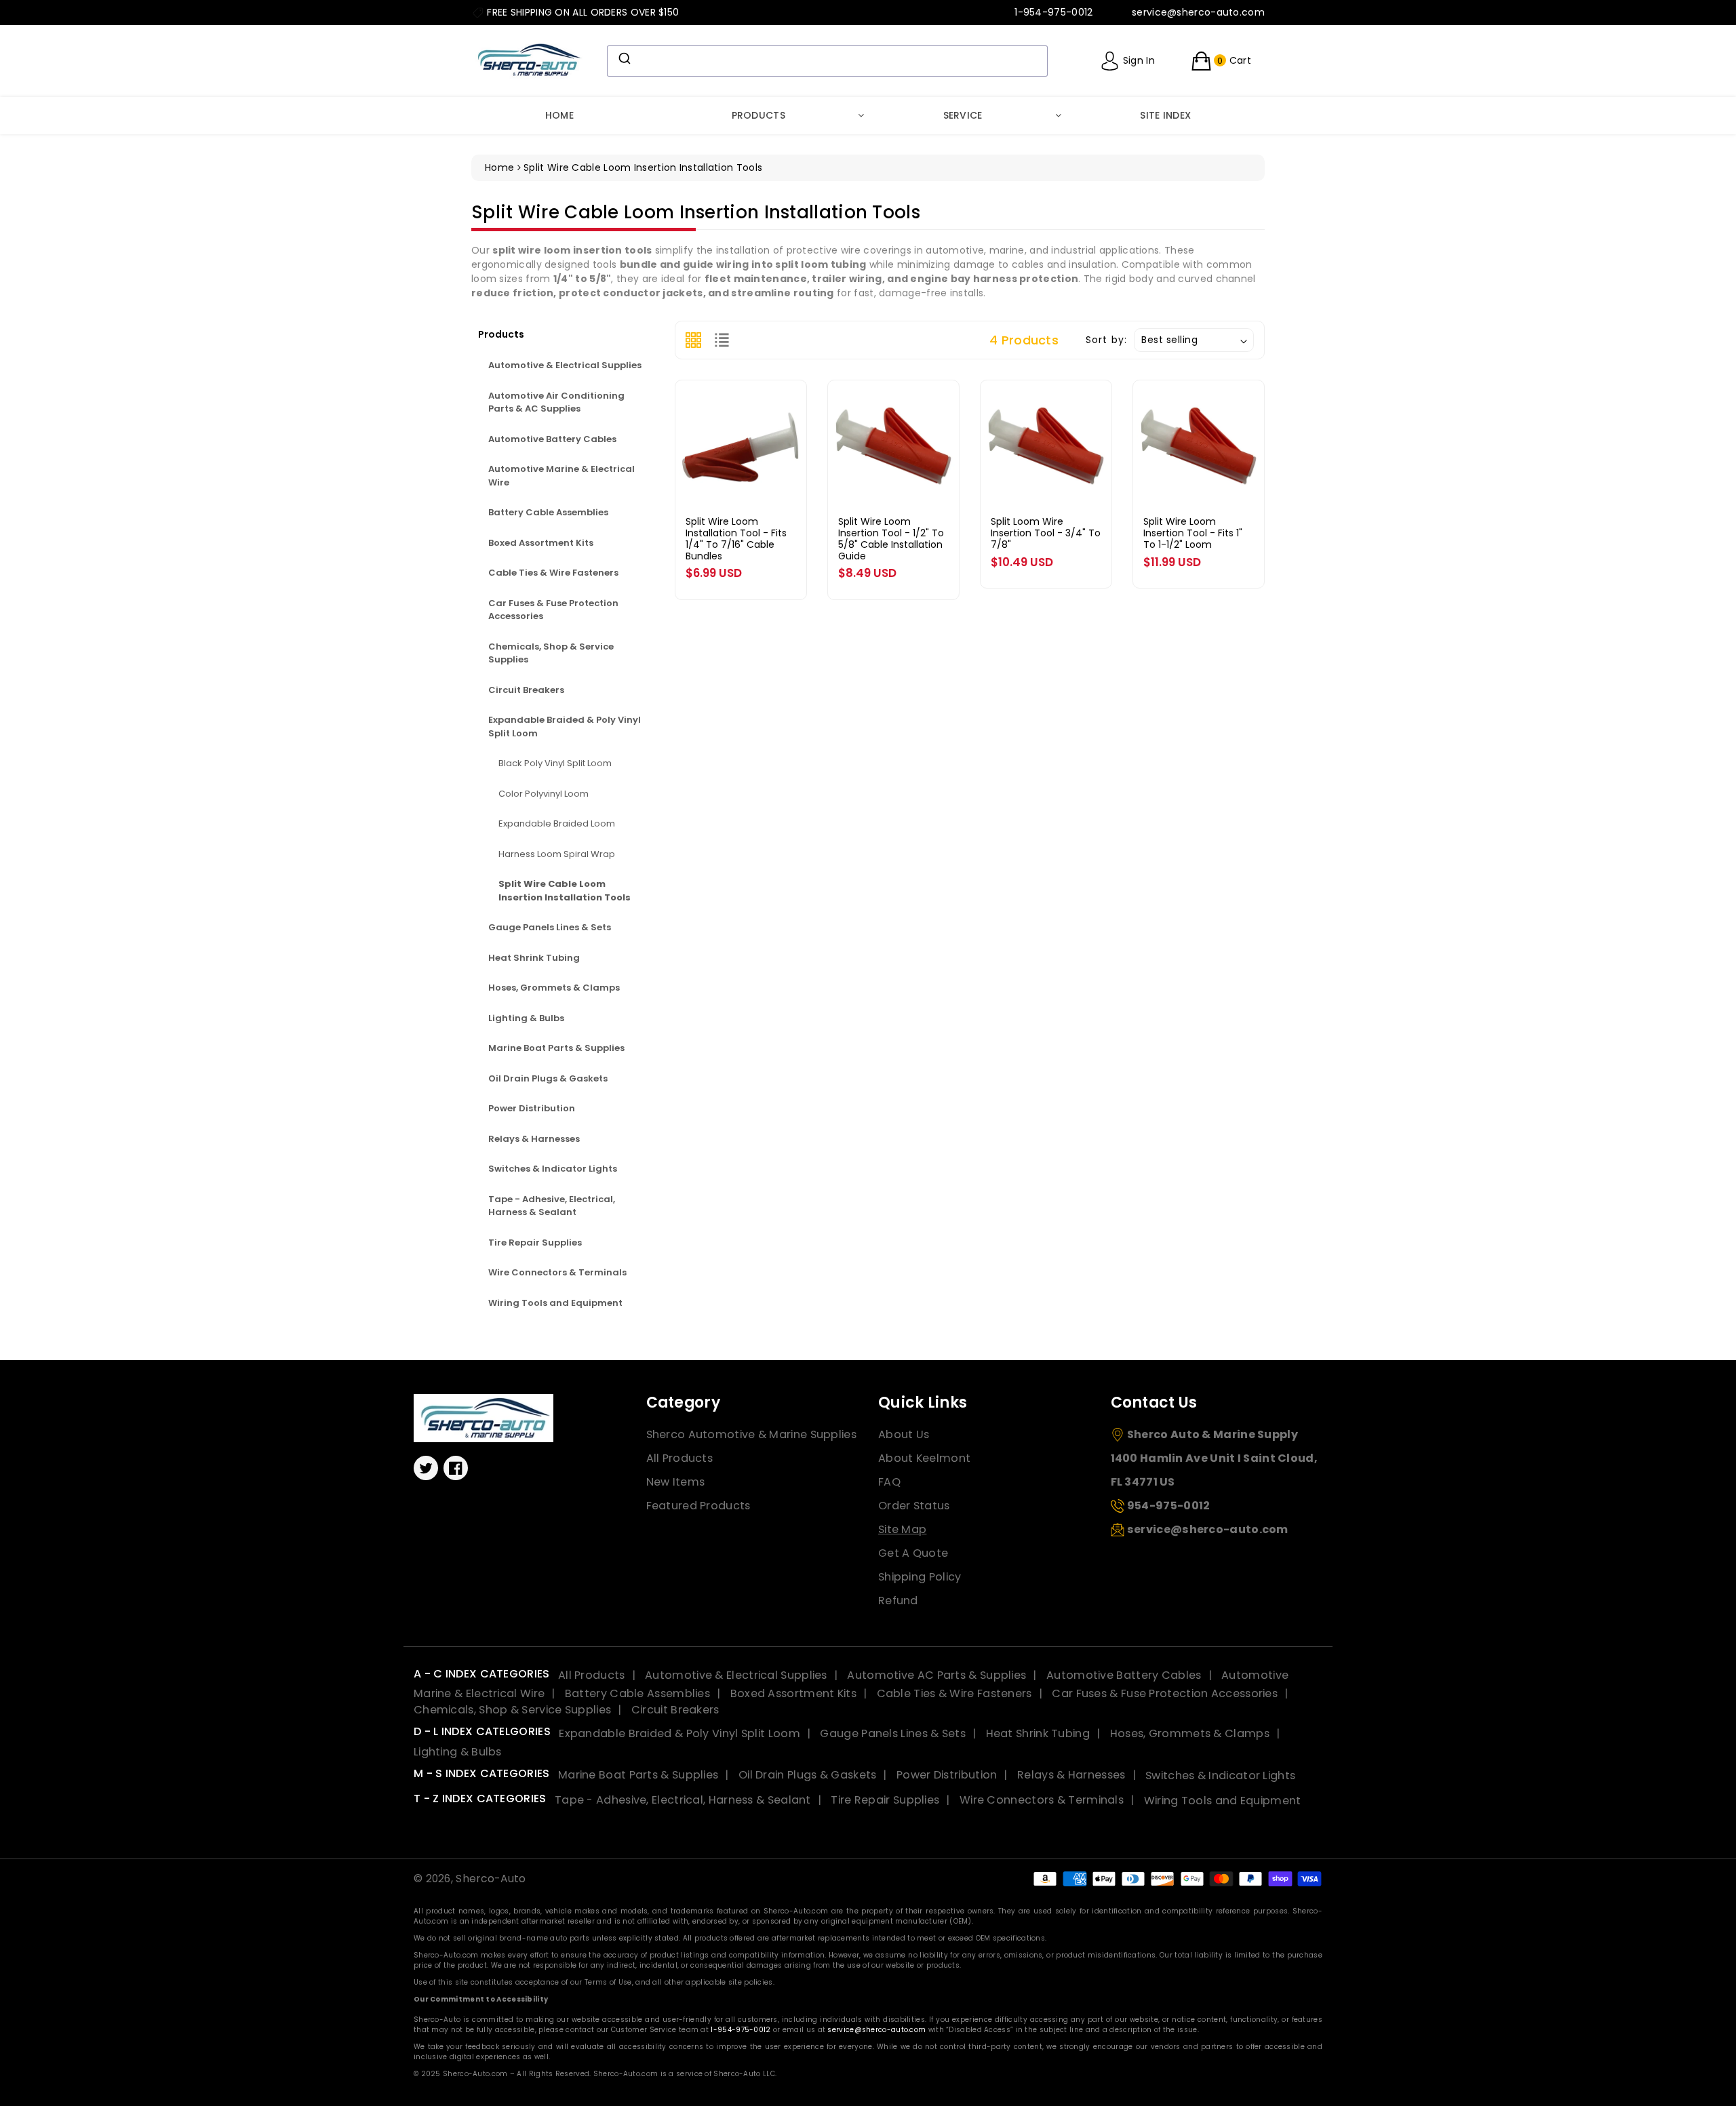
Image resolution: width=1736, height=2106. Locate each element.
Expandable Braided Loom (557, 823)
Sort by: (1106, 340)
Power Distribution (532, 1108)
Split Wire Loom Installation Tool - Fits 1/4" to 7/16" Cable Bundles (736, 538)
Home (559, 115)
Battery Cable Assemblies (548, 512)
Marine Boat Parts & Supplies (556, 1048)
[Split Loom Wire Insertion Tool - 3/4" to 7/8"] (1046, 446)
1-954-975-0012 (741, 2030)
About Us (904, 1434)
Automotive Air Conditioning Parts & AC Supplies (556, 402)
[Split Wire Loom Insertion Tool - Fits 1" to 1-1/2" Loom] (1199, 446)
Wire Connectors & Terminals (557, 1272)
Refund (898, 1601)
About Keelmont (924, 1458)
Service (963, 115)
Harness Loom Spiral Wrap (557, 854)
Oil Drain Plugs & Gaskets (548, 1078)
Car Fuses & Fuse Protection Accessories (553, 610)
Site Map (902, 1529)
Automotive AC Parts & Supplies (936, 1675)
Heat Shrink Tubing (534, 958)
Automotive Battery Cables (552, 439)
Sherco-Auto (491, 1879)
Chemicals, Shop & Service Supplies (551, 653)
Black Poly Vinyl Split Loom (555, 763)
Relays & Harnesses (534, 1139)
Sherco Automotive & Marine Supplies (752, 1434)
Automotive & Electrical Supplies (565, 365)
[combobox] (827, 61)
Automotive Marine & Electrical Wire (561, 476)
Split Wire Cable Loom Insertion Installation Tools (565, 891)
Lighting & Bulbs (526, 1018)
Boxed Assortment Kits (541, 543)
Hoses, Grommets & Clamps (554, 988)
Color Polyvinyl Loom (544, 794)
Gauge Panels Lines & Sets (550, 927)
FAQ (889, 1482)
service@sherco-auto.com (876, 2030)
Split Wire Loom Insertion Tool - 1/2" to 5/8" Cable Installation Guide (891, 538)
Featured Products (698, 1506)
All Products (680, 1458)
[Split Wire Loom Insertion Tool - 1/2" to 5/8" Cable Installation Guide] (893, 446)
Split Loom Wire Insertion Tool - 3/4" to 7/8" (1046, 533)
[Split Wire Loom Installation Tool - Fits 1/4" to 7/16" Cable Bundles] (741, 446)
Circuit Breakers (526, 690)
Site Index (1165, 115)
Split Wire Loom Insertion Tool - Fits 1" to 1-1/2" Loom (1193, 533)
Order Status (914, 1506)
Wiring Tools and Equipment (555, 1303)
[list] (722, 340)
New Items (676, 1482)
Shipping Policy (920, 1577)
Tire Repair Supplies (535, 1243)
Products (758, 115)
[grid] (693, 340)
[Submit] (624, 58)
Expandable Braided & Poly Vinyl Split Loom (565, 727)
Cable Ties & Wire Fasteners (553, 573)
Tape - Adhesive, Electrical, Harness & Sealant (552, 1206)
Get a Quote (913, 1553)
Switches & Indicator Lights (553, 1169)
